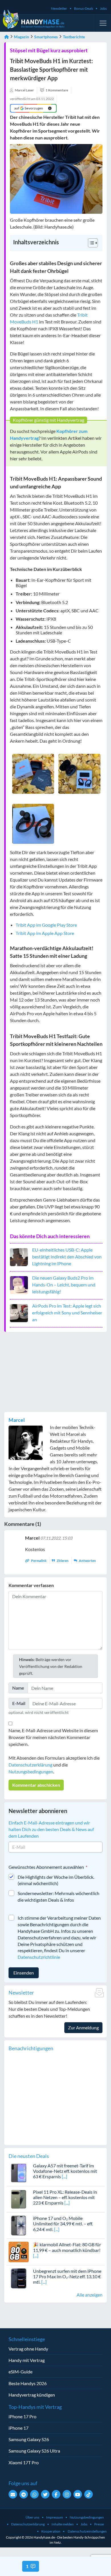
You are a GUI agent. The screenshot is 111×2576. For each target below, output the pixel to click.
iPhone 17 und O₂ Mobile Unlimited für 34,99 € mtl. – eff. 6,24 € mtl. (63, 2224)
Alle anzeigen (90, 2295)
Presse (99, 2524)
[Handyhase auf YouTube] (78, 2494)
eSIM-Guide (20, 2372)
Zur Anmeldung (83, 2028)
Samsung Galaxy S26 (29, 2439)
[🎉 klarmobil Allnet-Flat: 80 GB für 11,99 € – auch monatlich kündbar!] (19, 2251)
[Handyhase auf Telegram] (24, 2494)
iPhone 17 (18, 2428)
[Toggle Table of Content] (90, 243)
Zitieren (63, 1561)
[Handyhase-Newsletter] (13, 2494)
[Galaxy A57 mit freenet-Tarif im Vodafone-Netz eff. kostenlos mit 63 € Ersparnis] (19, 2172)
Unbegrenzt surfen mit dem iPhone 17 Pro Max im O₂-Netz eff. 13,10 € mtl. (67, 2276)
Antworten (87, 1561)
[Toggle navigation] (103, 23)
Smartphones (46, 37)
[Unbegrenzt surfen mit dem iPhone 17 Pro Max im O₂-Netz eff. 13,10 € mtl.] (19, 2278)
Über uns (32, 2517)
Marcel (17, 1420)
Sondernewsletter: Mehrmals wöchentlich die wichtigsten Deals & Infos (58, 1896)
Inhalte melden (63, 2524)
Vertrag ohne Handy (28, 2349)
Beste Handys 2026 (28, 2383)
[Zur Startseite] (7, 37)
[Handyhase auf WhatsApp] (34, 2494)
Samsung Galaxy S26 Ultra (34, 2451)
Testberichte (74, 37)
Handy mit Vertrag (27, 2360)
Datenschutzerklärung (30, 1765)
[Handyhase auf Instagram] (67, 2494)
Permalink (39, 1561)
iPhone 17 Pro (22, 2416)
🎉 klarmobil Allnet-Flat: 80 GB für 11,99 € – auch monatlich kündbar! (67, 2247)
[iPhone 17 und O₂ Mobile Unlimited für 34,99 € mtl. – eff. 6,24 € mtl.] (19, 2225)
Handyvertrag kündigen (32, 2395)
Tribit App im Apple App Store (45, 933)
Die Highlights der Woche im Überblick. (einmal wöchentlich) (56, 1880)
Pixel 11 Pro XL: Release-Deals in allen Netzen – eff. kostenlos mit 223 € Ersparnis (65, 2197)
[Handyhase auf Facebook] (56, 2494)
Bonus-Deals (84, 8)
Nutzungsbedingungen (31, 1771)
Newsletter (59, 8)
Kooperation (51, 2531)
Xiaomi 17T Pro (24, 2462)
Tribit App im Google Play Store (46, 925)
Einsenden (24, 1973)
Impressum (55, 2517)
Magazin (21, 37)
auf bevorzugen (29, 108)
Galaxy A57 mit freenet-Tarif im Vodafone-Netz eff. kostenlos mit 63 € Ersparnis (65, 2171)
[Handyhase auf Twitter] (45, 2494)
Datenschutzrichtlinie (39, 1957)
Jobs (103, 8)
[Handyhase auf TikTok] (89, 2494)
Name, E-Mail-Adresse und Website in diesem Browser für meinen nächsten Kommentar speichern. (53, 1737)
